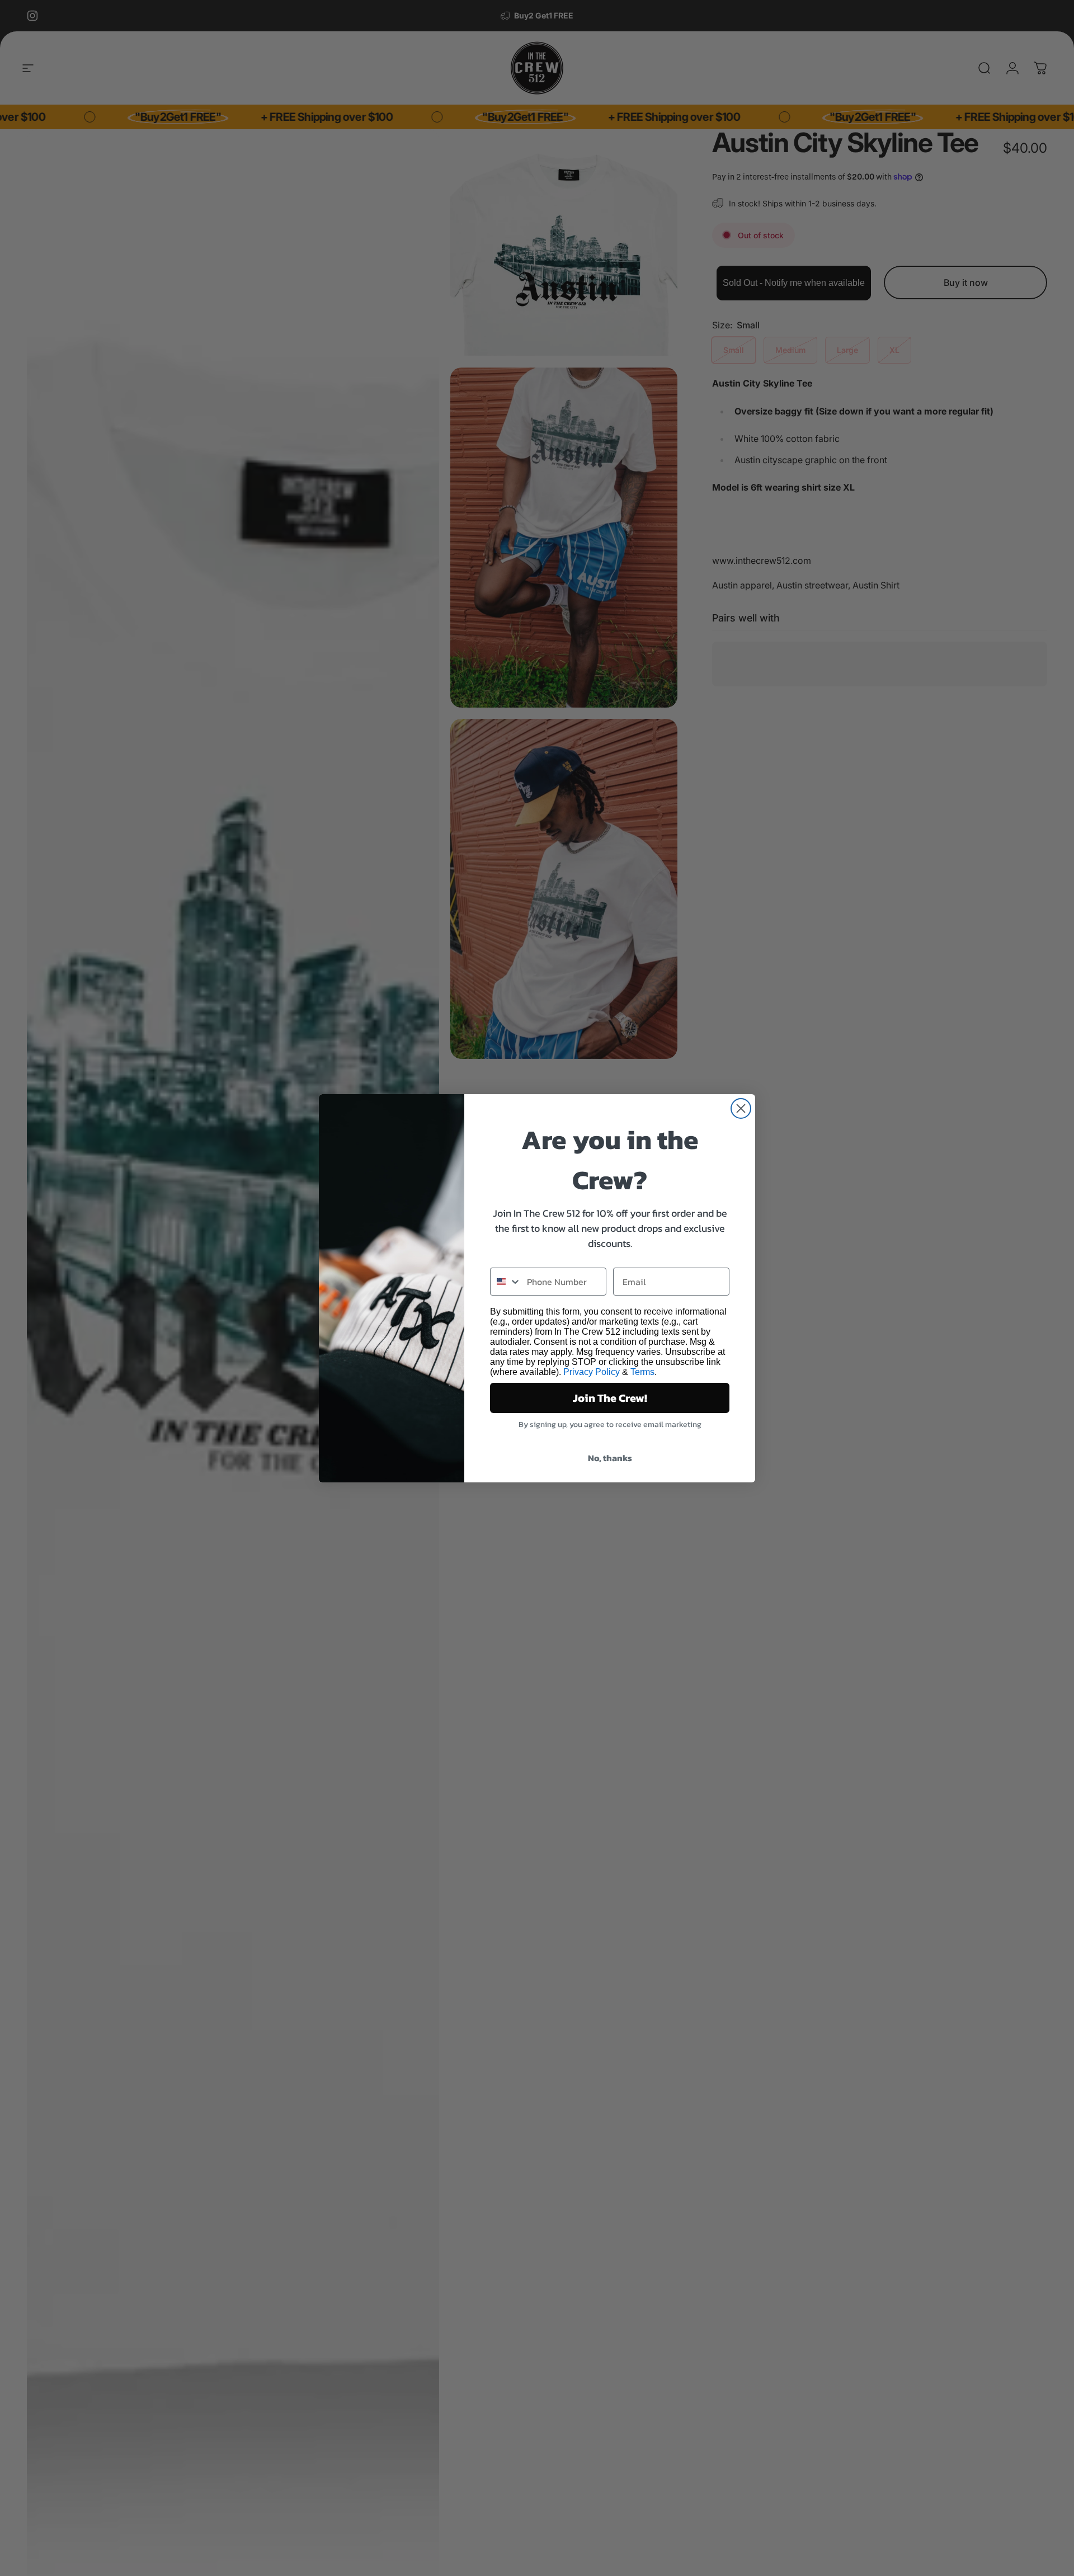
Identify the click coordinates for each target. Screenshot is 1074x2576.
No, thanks (610, 1458)
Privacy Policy (592, 1372)
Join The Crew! (610, 1398)
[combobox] (506, 1282)
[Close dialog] (741, 1108)
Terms (642, 1372)
